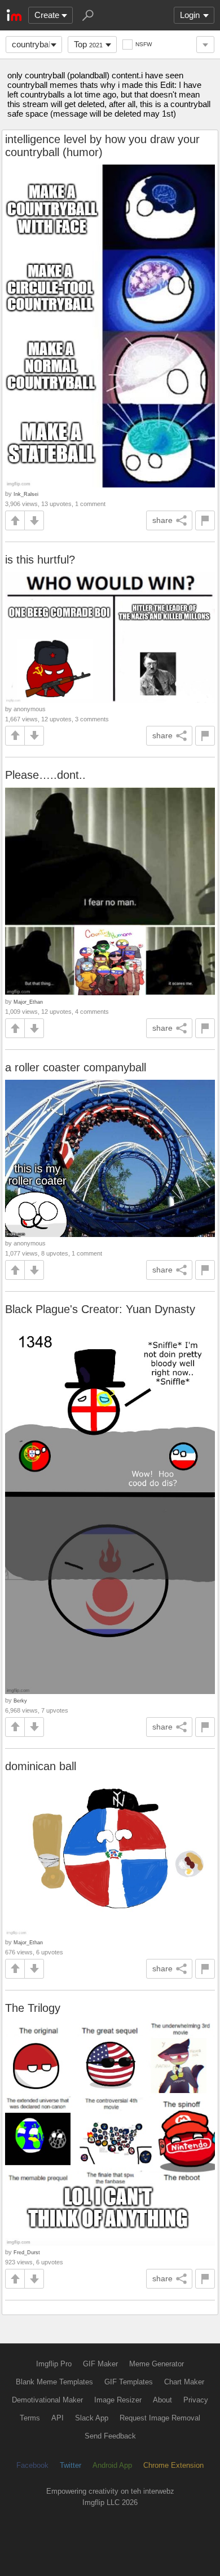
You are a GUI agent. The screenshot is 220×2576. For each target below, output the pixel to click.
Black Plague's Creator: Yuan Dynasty (100, 1309)
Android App (112, 2465)
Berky (20, 1701)
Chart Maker (184, 2382)
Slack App (92, 2418)
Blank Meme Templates (54, 2382)
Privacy (196, 2400)
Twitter (71, 2465)
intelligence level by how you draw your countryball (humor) (102, 146)
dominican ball (41, 1766)
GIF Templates (129, 2382)
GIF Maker (100, 2364)
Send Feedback (110, 2436)
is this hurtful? (40, 560)
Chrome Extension (173, 2465)
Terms (30, 2418)
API (58, 2418)
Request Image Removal (160, 2418)
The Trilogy (33, 2008)
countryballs (34, 44)
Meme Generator (157, 2364)
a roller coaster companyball (76, 1067)
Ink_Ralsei (26, 494)
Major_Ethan (28, 1002)
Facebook (32, 2465)
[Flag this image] (205, 520)
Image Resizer (118, 2400)
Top (88, 44)
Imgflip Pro (54, 2364)
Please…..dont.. (45, 775)
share (162, 520)
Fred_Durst (27, 2252)
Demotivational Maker (47, 2400)
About (162, 2400)
